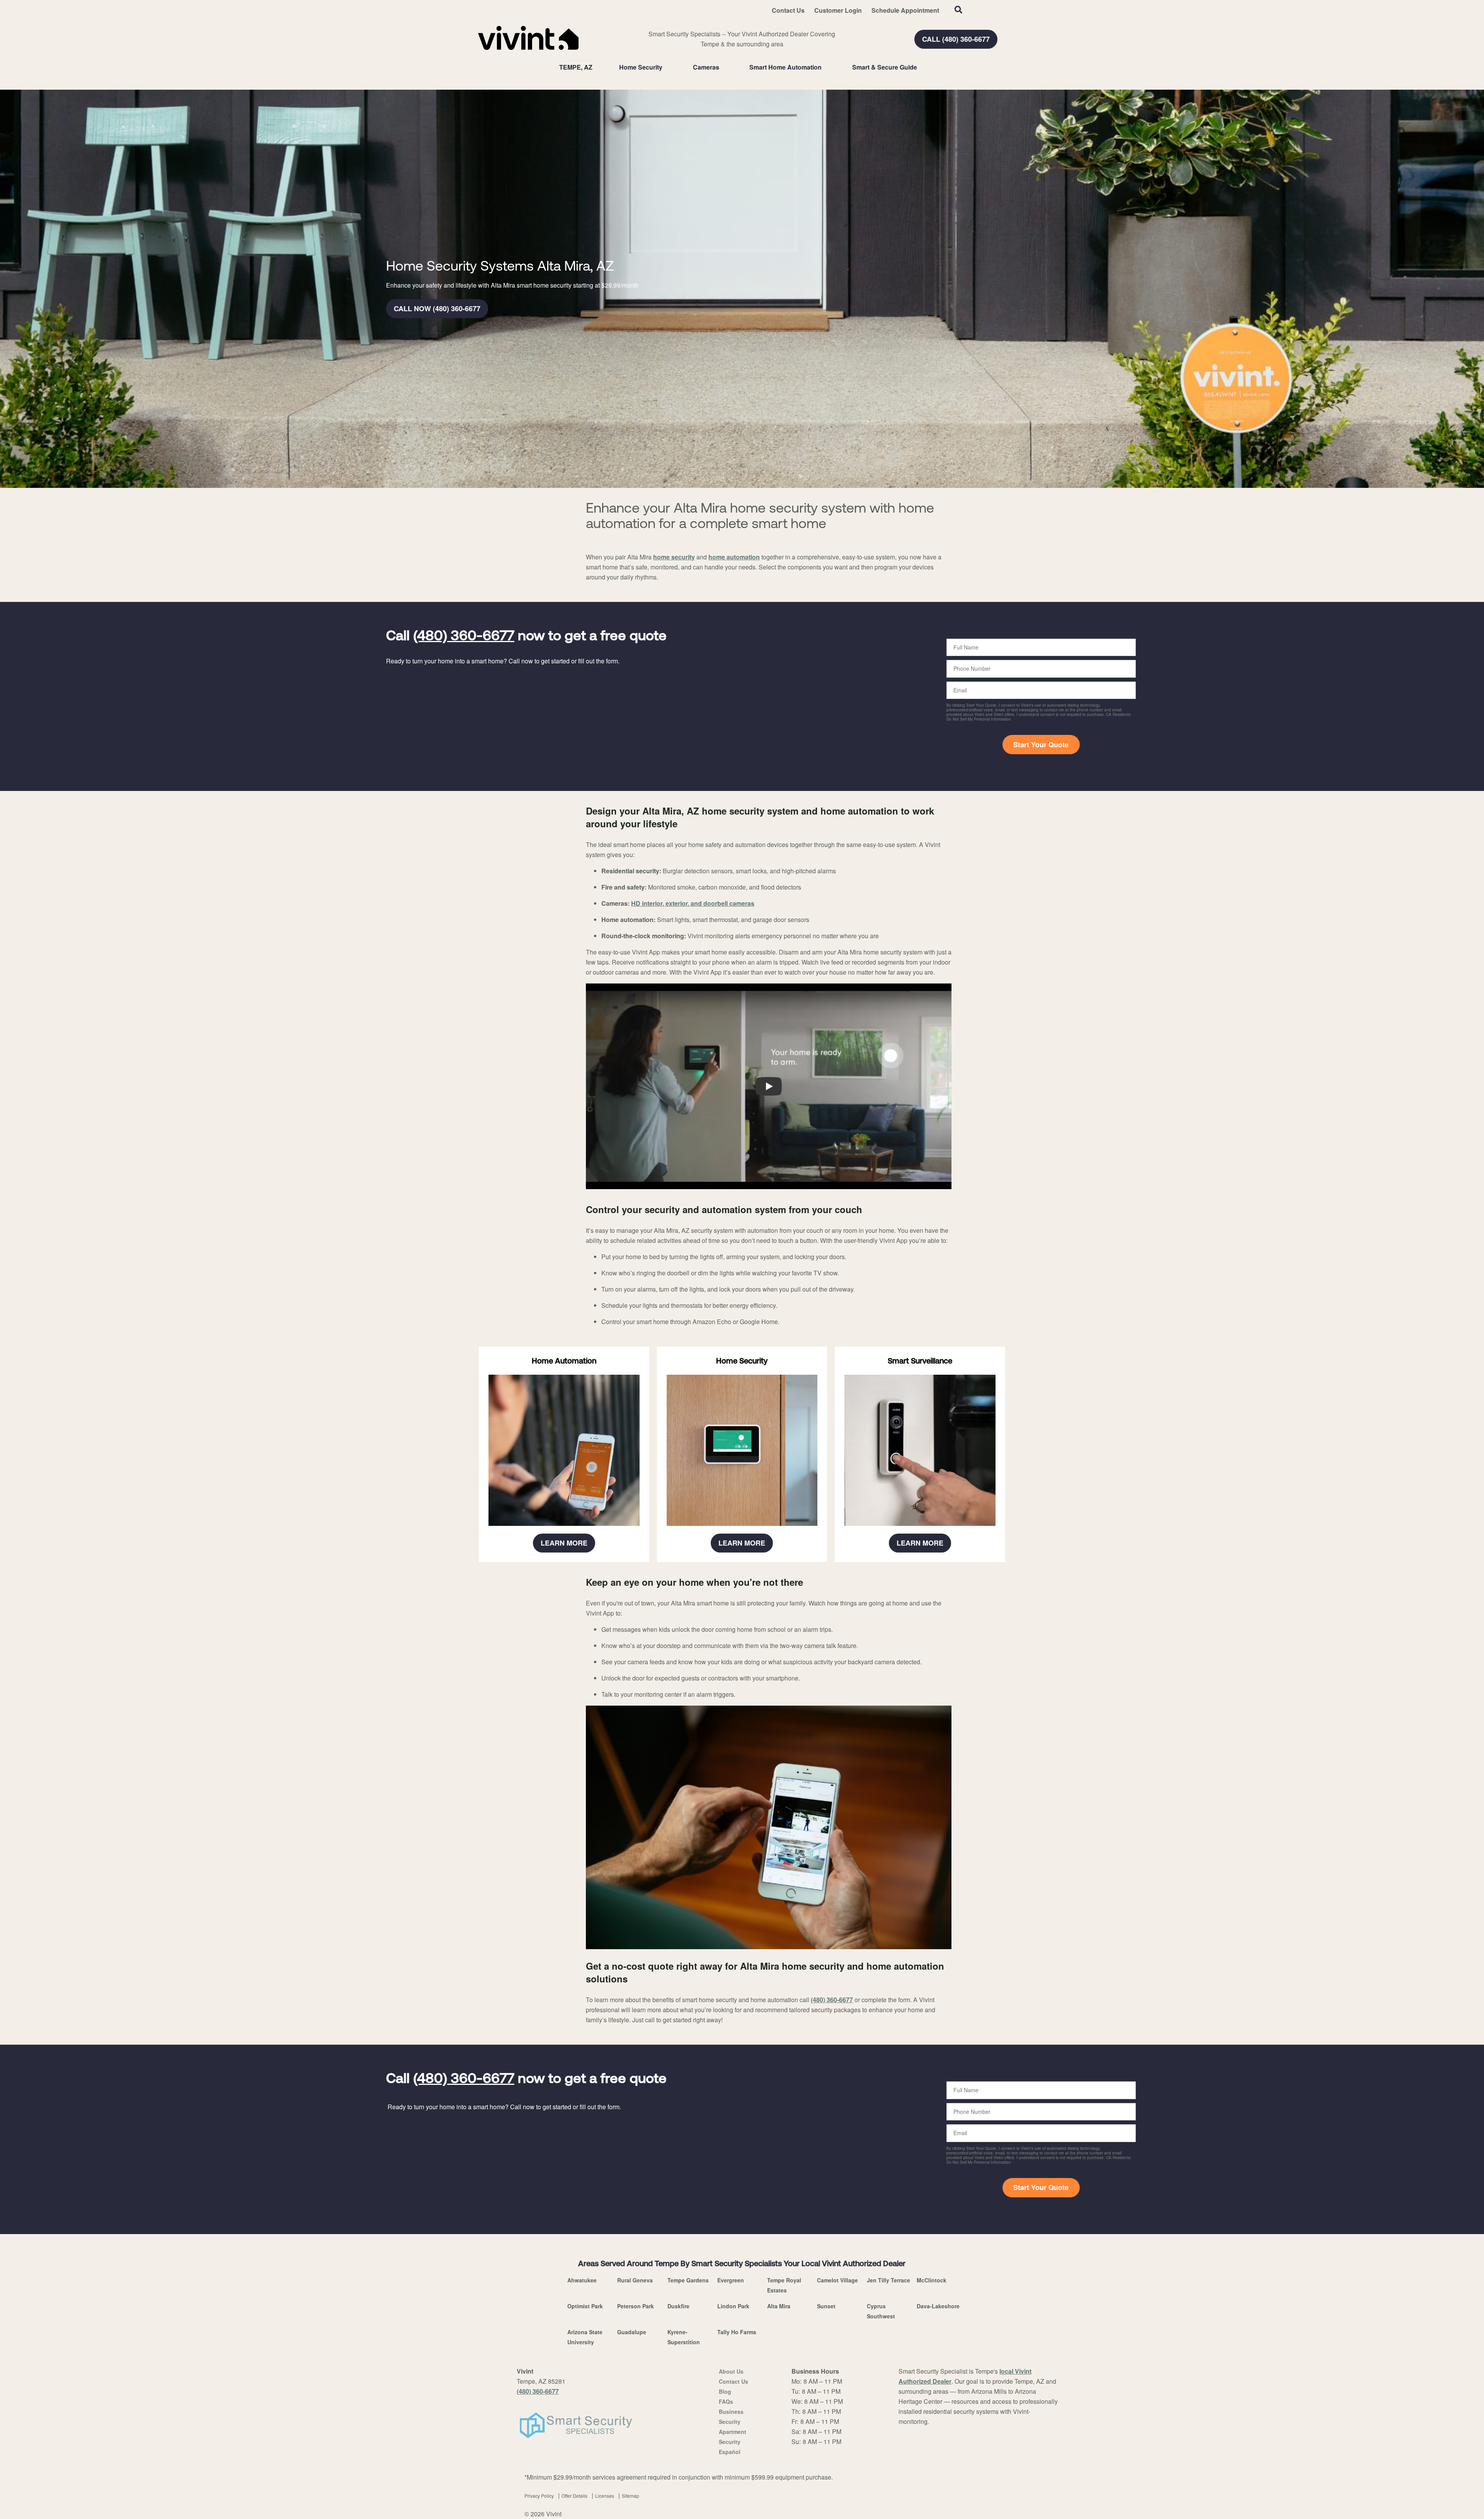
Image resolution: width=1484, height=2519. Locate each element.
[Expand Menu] (666, 67)
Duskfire (678, 2306)
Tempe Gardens (688, 2280)
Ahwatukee (582, 2280)
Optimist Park (585, 2306)
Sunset (826, 2306)
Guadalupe (632, 2332)
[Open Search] (958, 10)
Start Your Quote (1041, 745)
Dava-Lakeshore (938, 2306)
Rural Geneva (635, 2280)
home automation (734, 557)
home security (674, 557)
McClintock (932, 2280)
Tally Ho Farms (737, 2332)
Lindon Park (733, 2306)
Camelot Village (837, 2280)
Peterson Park (636, 2306)
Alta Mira (779, 2306)
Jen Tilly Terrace (888, 2280)
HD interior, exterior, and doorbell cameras (693, 903)
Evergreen (731, 2280)
